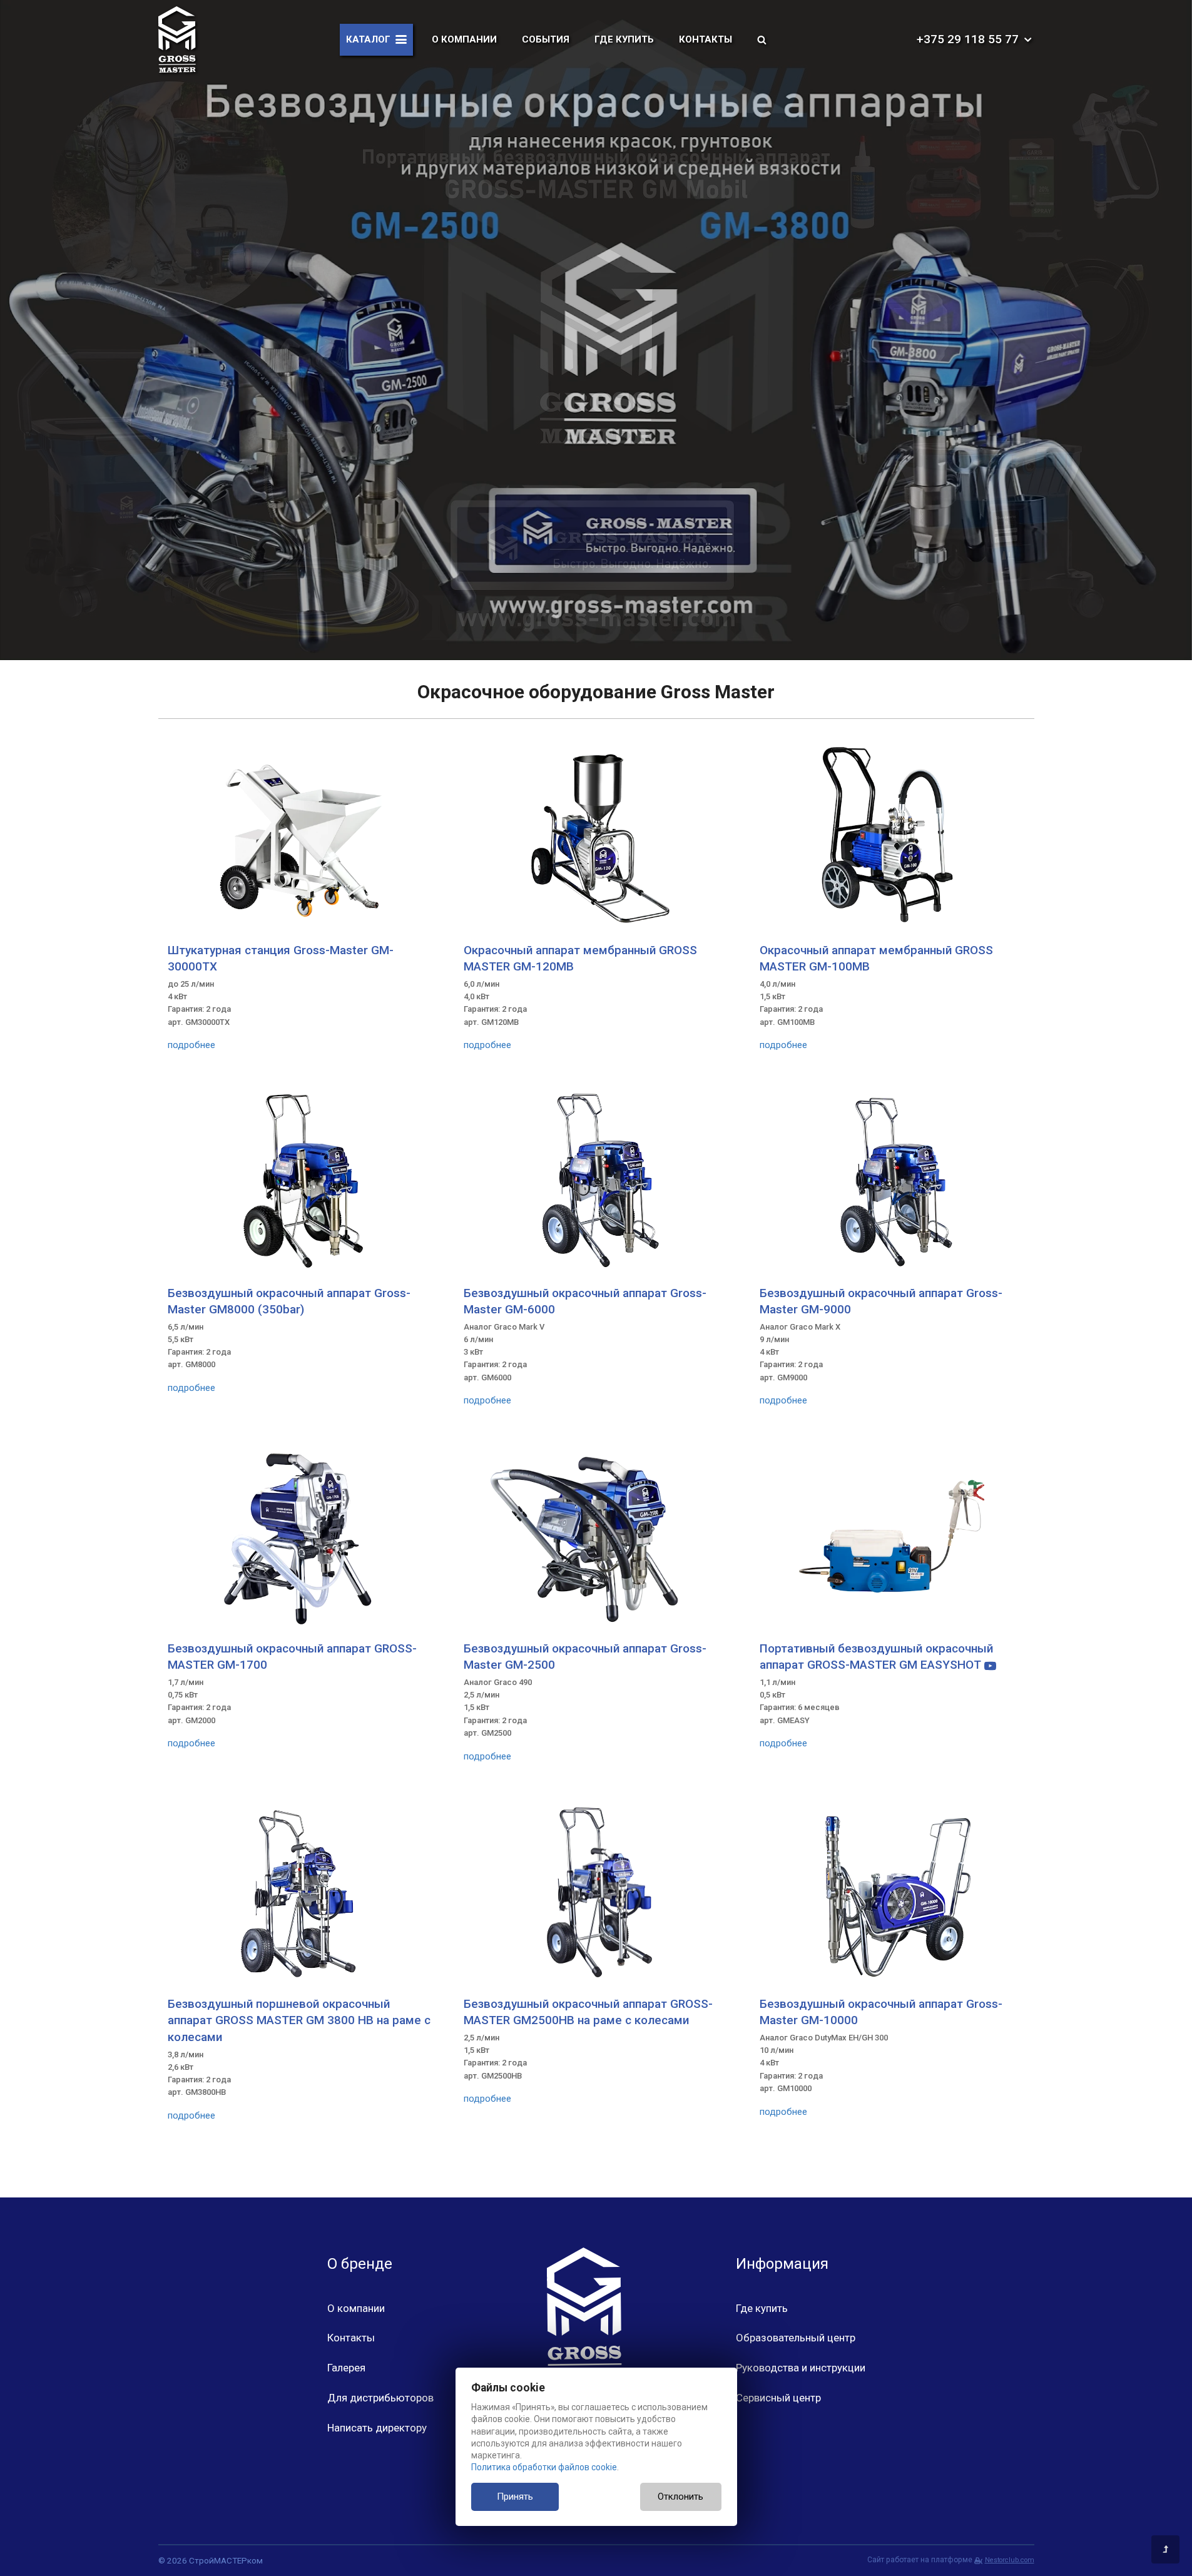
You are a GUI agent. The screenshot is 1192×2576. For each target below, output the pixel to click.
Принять (515, 2497)
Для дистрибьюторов (380, 2398)
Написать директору (377, 2428)
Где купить (624, 39)
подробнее (191, 1045)
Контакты (706, 39)
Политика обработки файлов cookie (544, 2467)
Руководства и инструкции (801, 2368)
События (546, 39)
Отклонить (680, 2497)
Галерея (346, 2368)
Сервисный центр (778, 2398)
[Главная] (177, 39)
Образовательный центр (796, 2338)
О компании (464, 39)
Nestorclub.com (1009, 2560)
